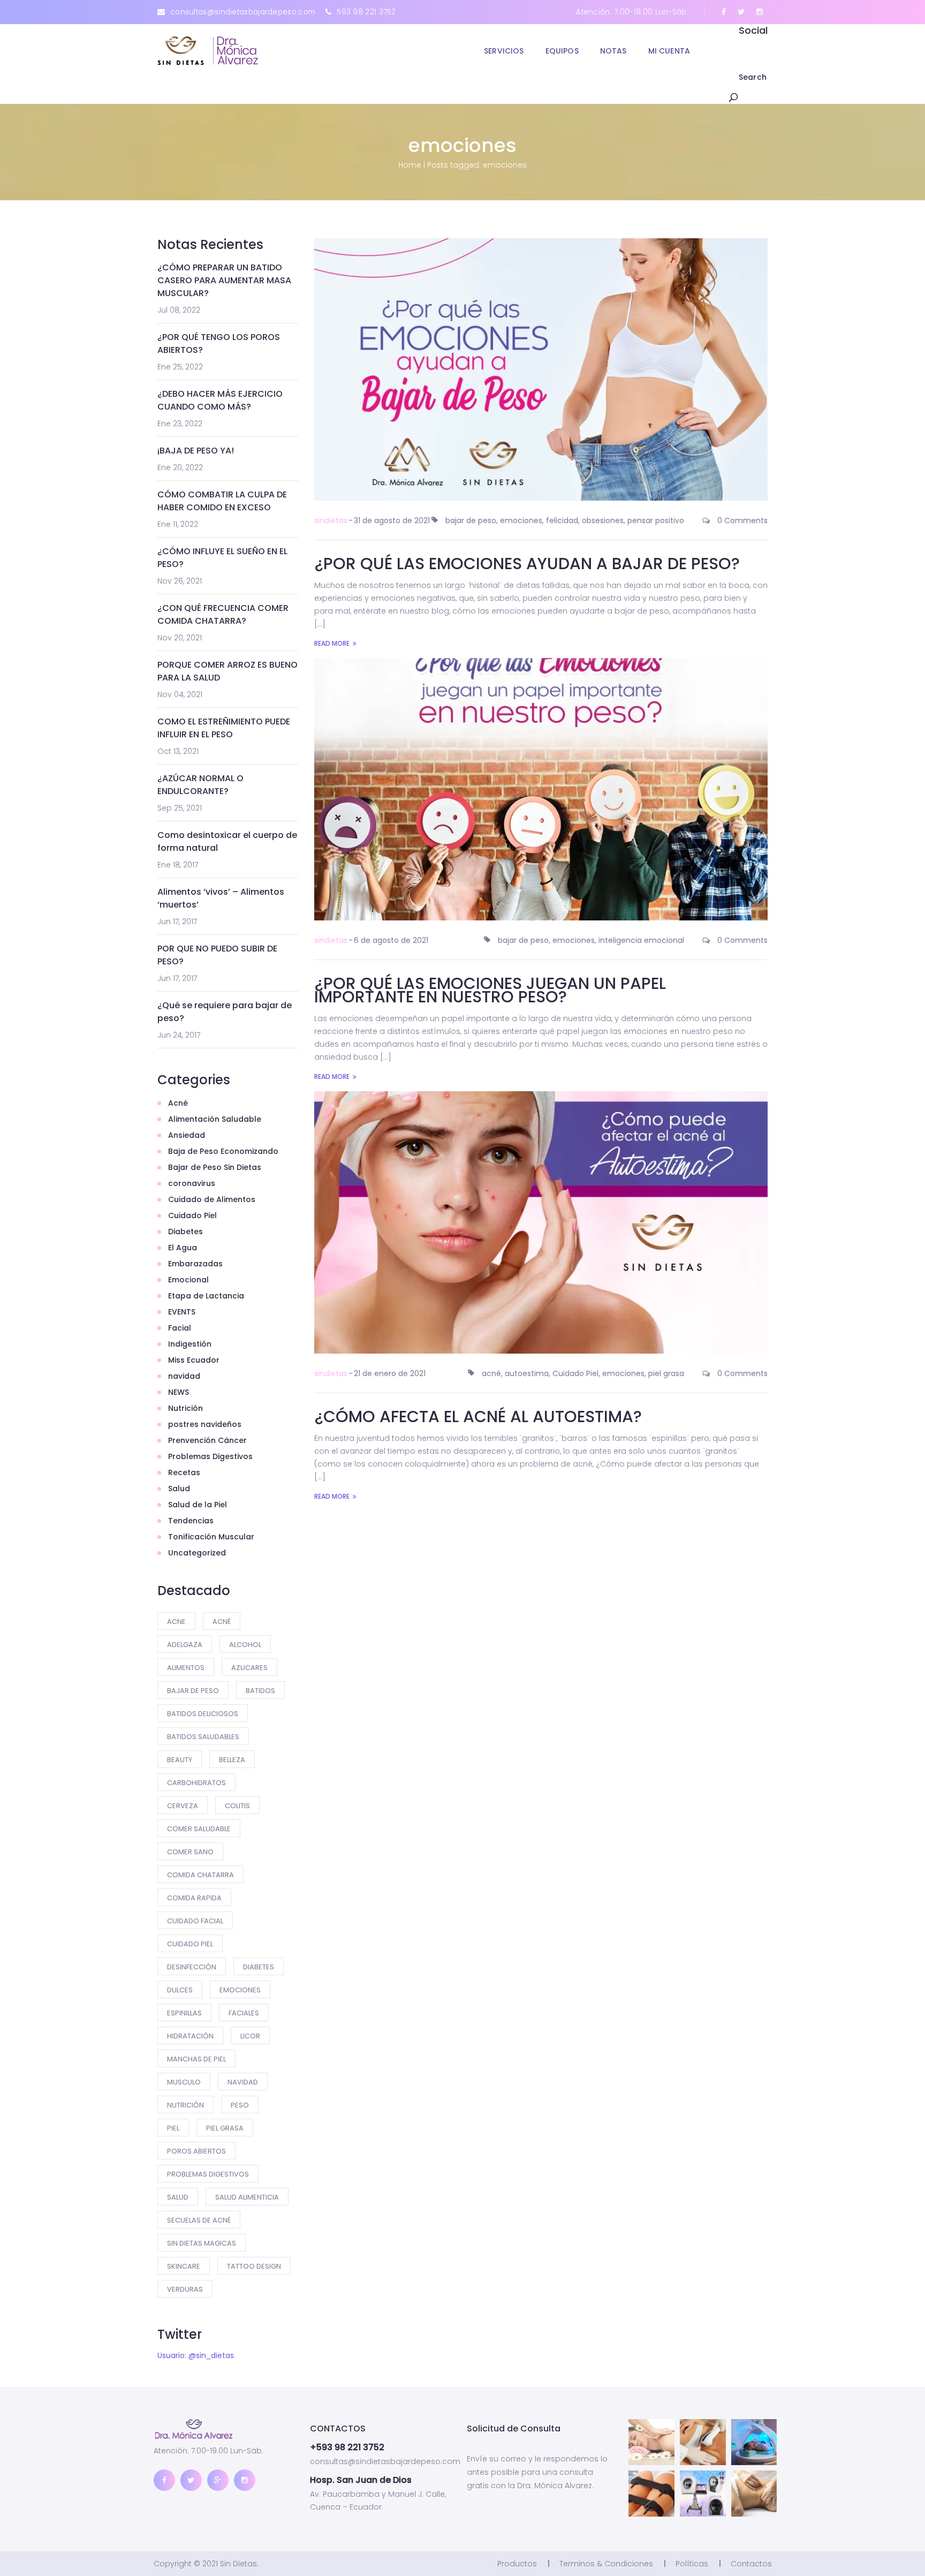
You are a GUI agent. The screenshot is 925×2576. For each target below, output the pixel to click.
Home (410, 165)
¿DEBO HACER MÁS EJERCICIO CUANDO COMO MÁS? (220, 400)
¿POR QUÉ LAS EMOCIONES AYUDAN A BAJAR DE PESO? (527, 564)
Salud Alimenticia (247, 2197)
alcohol (245, 1645)
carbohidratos (196, 1783)
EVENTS (182, 1312)
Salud (179, 1489)
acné (222, 1622)
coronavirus (192, 1183)
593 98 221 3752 (366, 12)
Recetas (184, 1472)
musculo (184, 2082)
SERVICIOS (504, 51)
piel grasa (225, 2128)
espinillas (184, 2013)
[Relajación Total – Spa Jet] (754, 2442)
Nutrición (185, 1408)
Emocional (188, 1280)
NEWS (179, 1392)
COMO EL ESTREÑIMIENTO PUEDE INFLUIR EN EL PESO (224, 728)
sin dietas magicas (202, 2243)
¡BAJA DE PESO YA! (196, 451)
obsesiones (603, 520)
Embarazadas (195, 1264)
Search (753, 77)
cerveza (183, 1806)
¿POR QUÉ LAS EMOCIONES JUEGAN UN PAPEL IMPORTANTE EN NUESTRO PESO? (490, 990)
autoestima (527, 1373)
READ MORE (332, 643)
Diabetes (185, 1232)
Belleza (232, 1760)
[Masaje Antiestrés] (651, 2442)
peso (240, 2105)
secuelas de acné (199, 2220)
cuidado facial (195, 1921)
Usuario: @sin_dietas (196, 2355)
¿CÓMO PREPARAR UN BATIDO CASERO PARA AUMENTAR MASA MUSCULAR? (224, 280)
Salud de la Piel (198, 1505)
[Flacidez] (703, 2442)
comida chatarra (200, 1875)
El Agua (183, 1248)
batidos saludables (203, 1737)
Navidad (243, 2082)
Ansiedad (187, 1135)
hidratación (190, 2036)
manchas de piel (196, 2059)
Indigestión (190, 1344)
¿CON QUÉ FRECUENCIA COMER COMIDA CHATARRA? (223, 614)
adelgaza (185, 1645)
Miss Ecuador (194, 1360)
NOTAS (613, 51)
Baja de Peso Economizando (223, 1151)
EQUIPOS (562, 51)
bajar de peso (193, 1691)
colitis (237, 1806)
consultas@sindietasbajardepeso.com (243, 12)
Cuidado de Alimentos (212, 1199)
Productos (517, 2564)
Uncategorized (197, 1553)
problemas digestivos (208, 2174)
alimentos (186, 1668)
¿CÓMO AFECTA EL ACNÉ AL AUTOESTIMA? (478, 1417)
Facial (180, 1328)
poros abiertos (196, 2151)
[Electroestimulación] (651, 2494)
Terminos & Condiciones (606, 2564)
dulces (180, 1990)
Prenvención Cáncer (207, 1440)
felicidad (562, 520)
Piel (173, 2128)
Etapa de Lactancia (206, 1296)
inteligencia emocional (641, 940)
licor (250, 2036)
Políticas (692, 2564)
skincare (184, 2266)
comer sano (190, 1852)
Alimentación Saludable (215, 1119)
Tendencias (191, 1521)
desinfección (192, 1967)
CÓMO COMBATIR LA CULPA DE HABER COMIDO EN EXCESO (222, 501)
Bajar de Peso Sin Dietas (215, 1167)
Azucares (249, 1668)
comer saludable (199, 1829)
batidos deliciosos (203, 1714)
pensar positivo (656, 520)
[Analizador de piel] (703, 2494)
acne (176, 1622)
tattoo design (254, 2266)
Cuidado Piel (192, 1215)
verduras (185, 2289)
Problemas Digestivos (210, 1456)
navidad (184, 1376)
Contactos (751, 2564)
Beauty (180, 1760)
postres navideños (205, 1424)
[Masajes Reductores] (754, 2494)
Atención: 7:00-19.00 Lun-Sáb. (632, 12)
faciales (244, 2013)
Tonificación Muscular (211, 1537)
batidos (260, 1691)
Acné (178, 1103)
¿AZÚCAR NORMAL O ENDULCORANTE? (200, 785)
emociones (240, 1990)
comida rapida (194, 1898)
